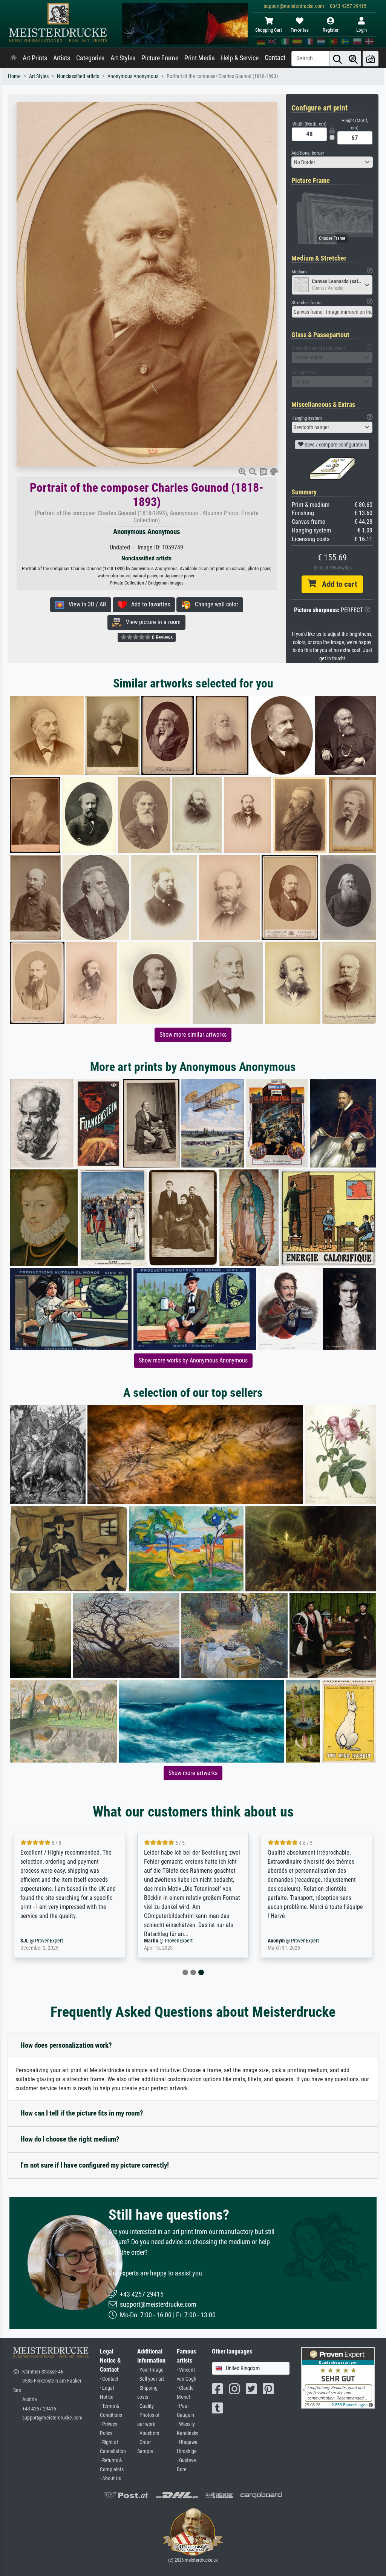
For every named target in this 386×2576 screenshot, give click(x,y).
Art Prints (35, 58)
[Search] (337, 59)
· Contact (109, 2379)
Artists (62, 58)
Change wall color (214, 604)
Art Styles (123, 58)
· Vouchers (148, 2433)
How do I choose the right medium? (70, 2139)
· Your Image (150, 2370)
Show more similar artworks (193, 1035)
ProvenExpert (61, 1941)
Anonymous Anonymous (133, 76)
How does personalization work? (66, 2045)
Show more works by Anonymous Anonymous (193, 1360)
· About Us (110, 2479)
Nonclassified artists (78, 76)
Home (14, 76)
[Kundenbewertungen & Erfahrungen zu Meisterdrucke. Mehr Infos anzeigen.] (338, 2377)
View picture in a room (151, 622)
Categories (90, 58)
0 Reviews (162, 637)
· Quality (146, 2406)
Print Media (200, 58)
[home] (14, 58)
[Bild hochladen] (371, 59)
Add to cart (337, 584)
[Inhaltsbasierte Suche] (353, 59)
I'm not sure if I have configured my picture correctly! (95, 2165)
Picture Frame (160, 58)
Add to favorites (148, 604)
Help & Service (240, 58)
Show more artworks (193, 1773)
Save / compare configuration (335, 445)
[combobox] (332, 162)
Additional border (308, 153)
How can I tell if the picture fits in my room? (82, 2113)
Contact (275, 58)
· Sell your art (151, 2379)
